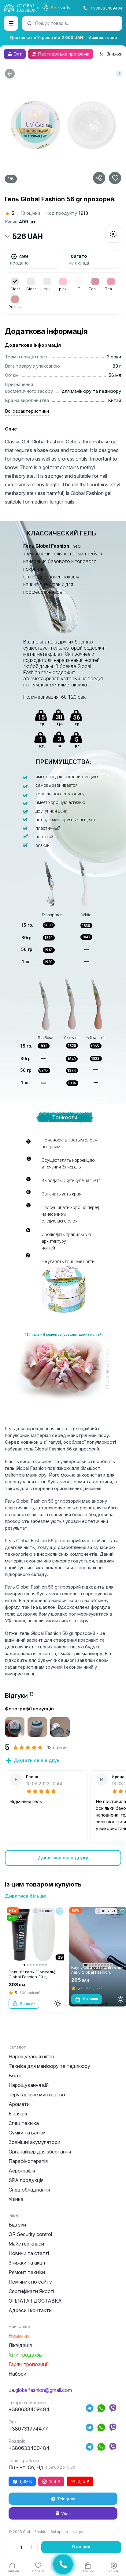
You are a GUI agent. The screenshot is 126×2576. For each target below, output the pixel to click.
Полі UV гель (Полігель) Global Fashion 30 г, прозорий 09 (32, 1977)
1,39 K (26, 2481)
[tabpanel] (63, 1786)
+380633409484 (106, 8)
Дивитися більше (26, 1896)
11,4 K (55, 2481)
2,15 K (84, 2481)
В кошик (81, 2547)
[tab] (19, 1696)
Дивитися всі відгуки (63, 1858)
